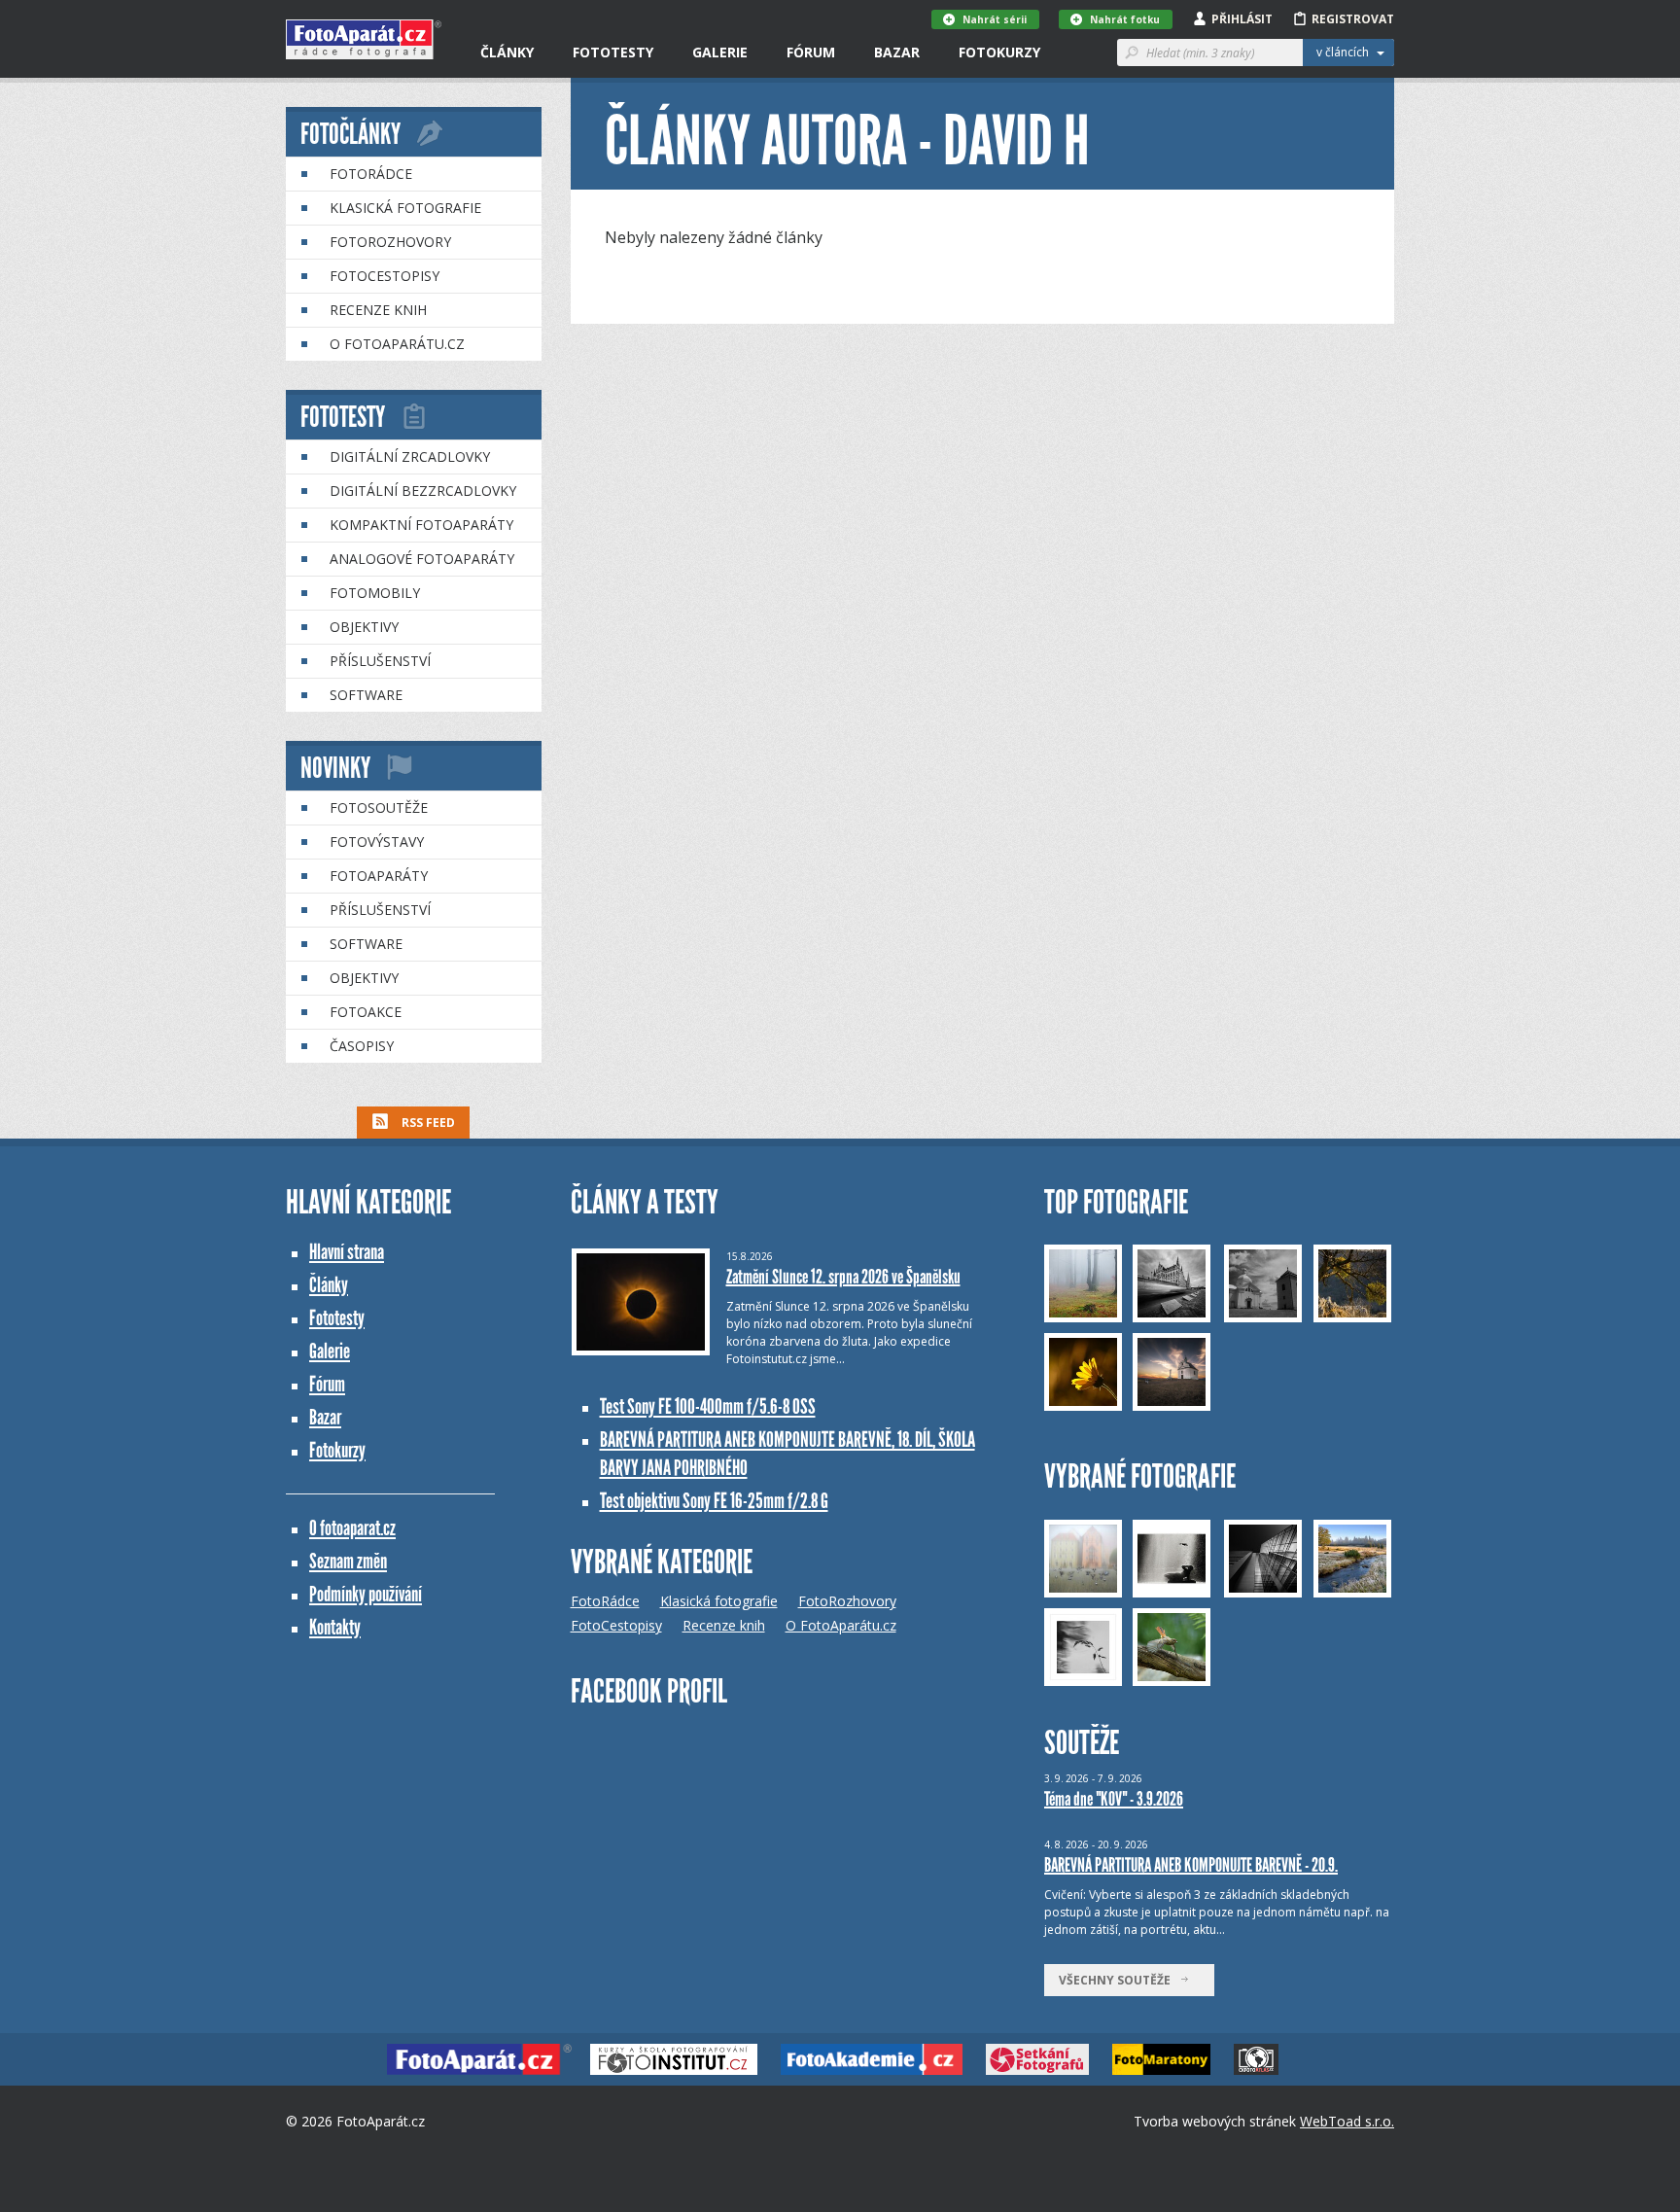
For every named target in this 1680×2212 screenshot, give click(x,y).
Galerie (720, 52)
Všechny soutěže (1119, 1980)
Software (366, 695)
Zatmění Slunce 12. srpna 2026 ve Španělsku (843, 1277)
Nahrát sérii (995, 19)
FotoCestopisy (385, 276)
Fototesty (613, 52)
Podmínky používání (366, 1594)
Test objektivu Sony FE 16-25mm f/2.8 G (714, 1501)
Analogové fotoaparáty (422, 559)
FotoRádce (371, 174)
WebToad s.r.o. (1347, 2121)
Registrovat (1353, 19)
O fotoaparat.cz (352, 1528)
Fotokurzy (999, 52)
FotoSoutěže (379, 808)
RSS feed (427, 1123)
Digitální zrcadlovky (410, 456)
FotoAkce (366, 1012)
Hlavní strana (347, 1252)
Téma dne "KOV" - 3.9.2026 (1114, 1799)
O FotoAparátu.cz (397, 344)
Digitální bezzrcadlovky (423, 491)
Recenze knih (378, 310)
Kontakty (335, 1627)
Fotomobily (375, 593)
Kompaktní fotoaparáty (421, 525)
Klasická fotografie (405, 208)
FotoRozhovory (390, 242)
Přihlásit (1242, 19)
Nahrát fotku (1125, 19)
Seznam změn (348, 1561)
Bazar (897, 52)
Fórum (811, 52)
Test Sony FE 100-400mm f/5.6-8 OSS (708, 1406)
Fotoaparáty (379, 876)
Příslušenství (380, 661)
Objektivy (364, 627)
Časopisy (362, 1046)
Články (507, 52)
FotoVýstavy (377, 842)
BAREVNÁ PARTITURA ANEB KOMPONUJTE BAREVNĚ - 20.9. (1191, 1865)
